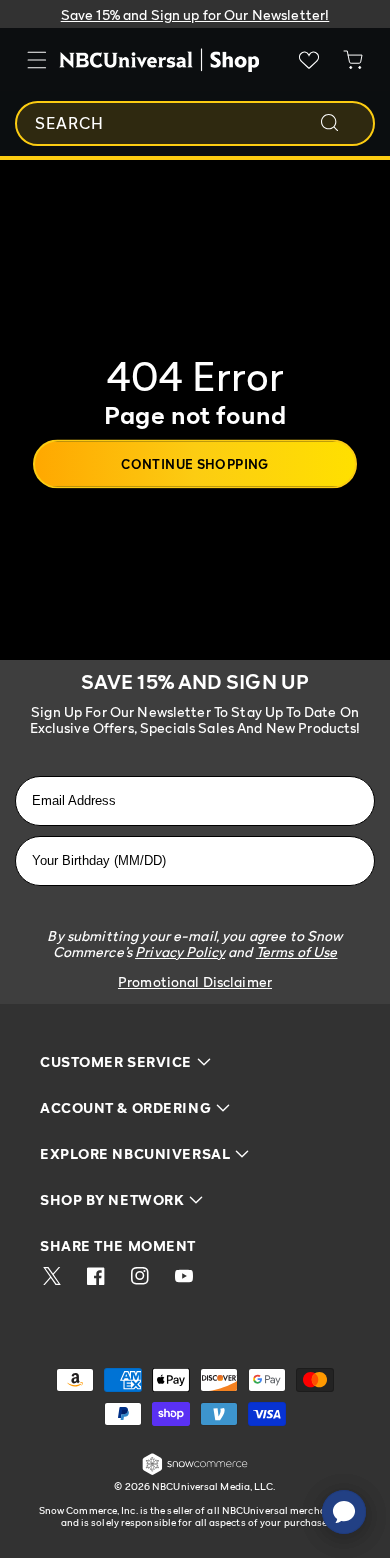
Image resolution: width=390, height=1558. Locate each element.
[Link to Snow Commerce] (195, 1471)
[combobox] (195, 123)
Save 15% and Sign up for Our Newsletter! (195, 14)
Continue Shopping (195, 463)
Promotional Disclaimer (195, 981)
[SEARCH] (343, 123)
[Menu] (37, 60)
